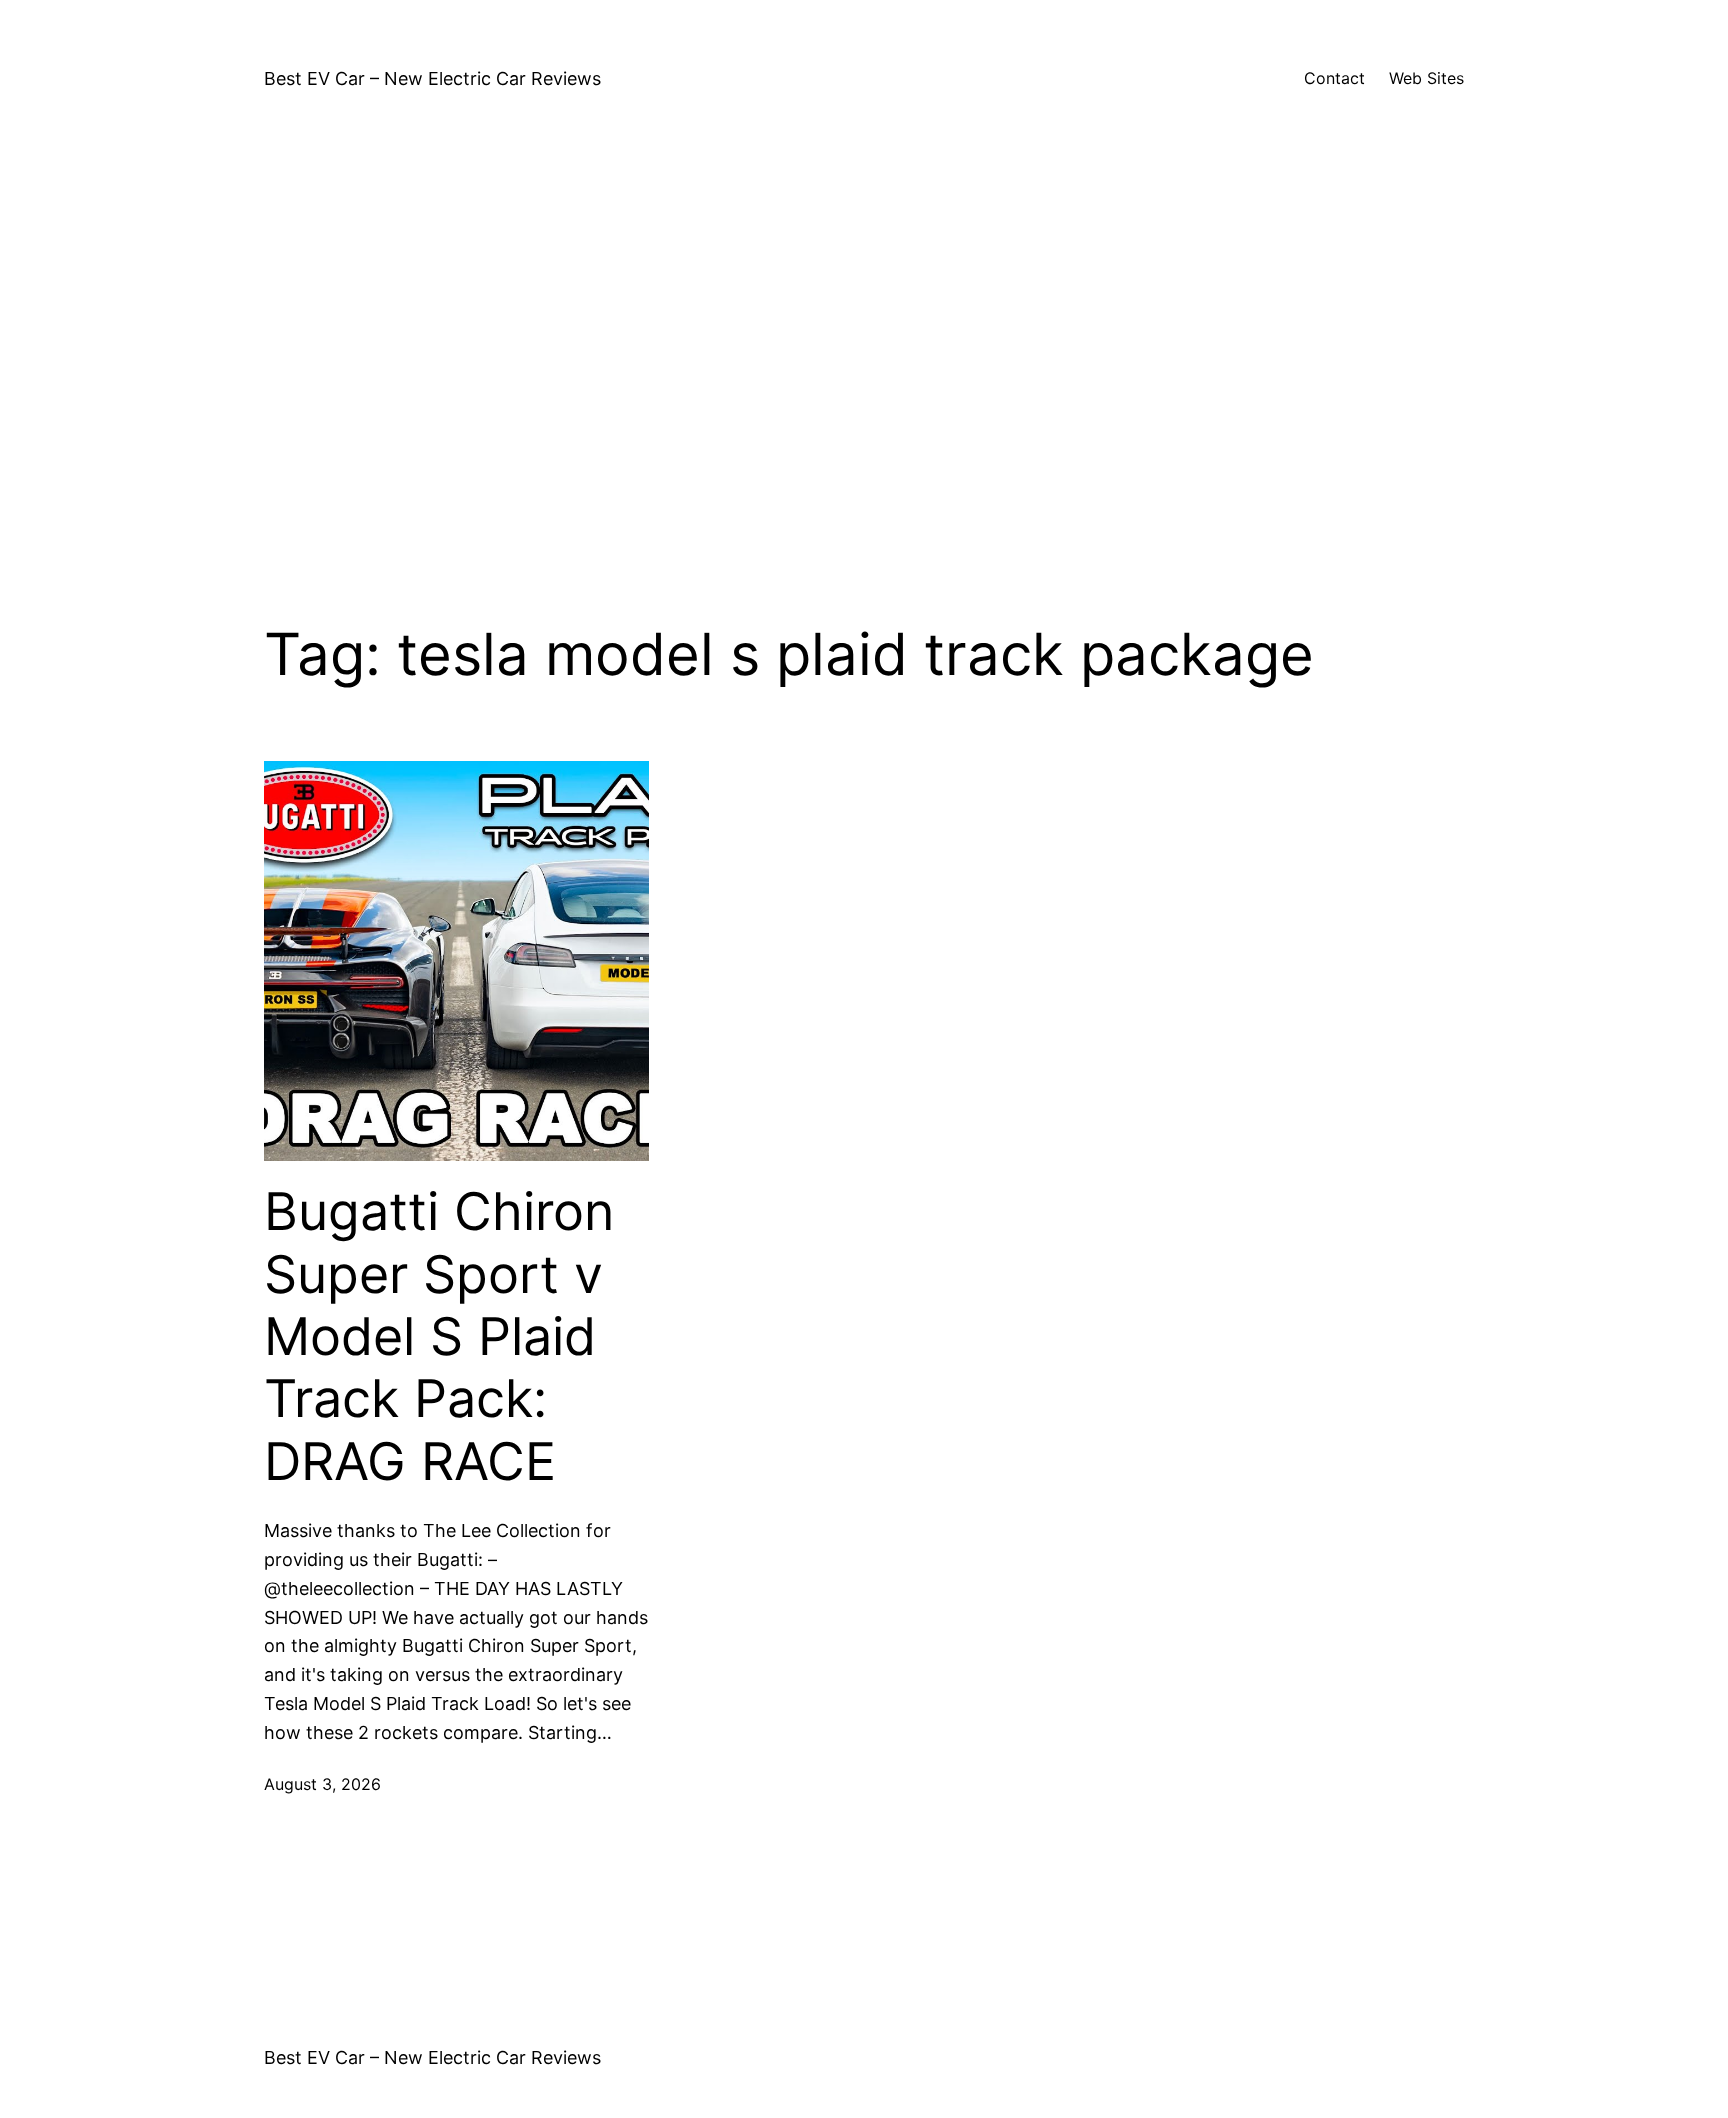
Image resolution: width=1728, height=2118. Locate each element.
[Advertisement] (864, 352)
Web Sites (1426, 78)
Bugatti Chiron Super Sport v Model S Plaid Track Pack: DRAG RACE (439, 1337)
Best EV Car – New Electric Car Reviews (432, 78)
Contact (1334, 78)
